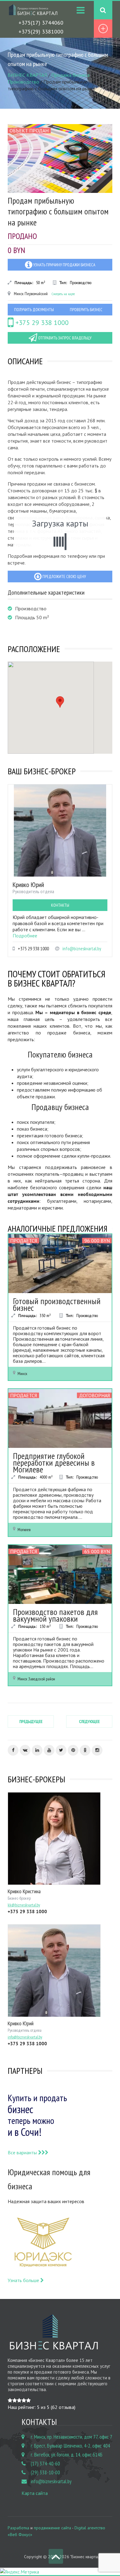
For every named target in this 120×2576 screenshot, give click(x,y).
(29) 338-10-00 (45, 2472)
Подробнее (25, 936)
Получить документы (34, 310)
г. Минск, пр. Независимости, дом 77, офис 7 (72, 2437)
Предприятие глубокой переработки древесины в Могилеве (54, 1462)
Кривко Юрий (28, 885)
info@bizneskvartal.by (82, 949)
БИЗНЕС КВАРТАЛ (27, 75)
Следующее (89, 1722)
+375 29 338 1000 (41, 322)
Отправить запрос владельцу (64, 338)
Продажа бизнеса (70, 75)
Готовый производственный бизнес (57, 1304)
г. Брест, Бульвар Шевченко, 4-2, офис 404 (70, 2446)
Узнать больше (24, 2280)
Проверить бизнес (86, 310)
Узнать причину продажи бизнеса (64, 265)
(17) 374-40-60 (45, 2464)
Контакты (60, 905)
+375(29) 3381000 (41, 31)
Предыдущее (31, 1722)
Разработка (18, 2528)
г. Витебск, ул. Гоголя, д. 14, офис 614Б (67, 2455)
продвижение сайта (52, 2528)
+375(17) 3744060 (41, 23)
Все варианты (23, 2152)
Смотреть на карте (63, 294)
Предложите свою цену (64, 577)
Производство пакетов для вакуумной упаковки (55, 1615)
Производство (23, 82)
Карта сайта (35, 2493)
